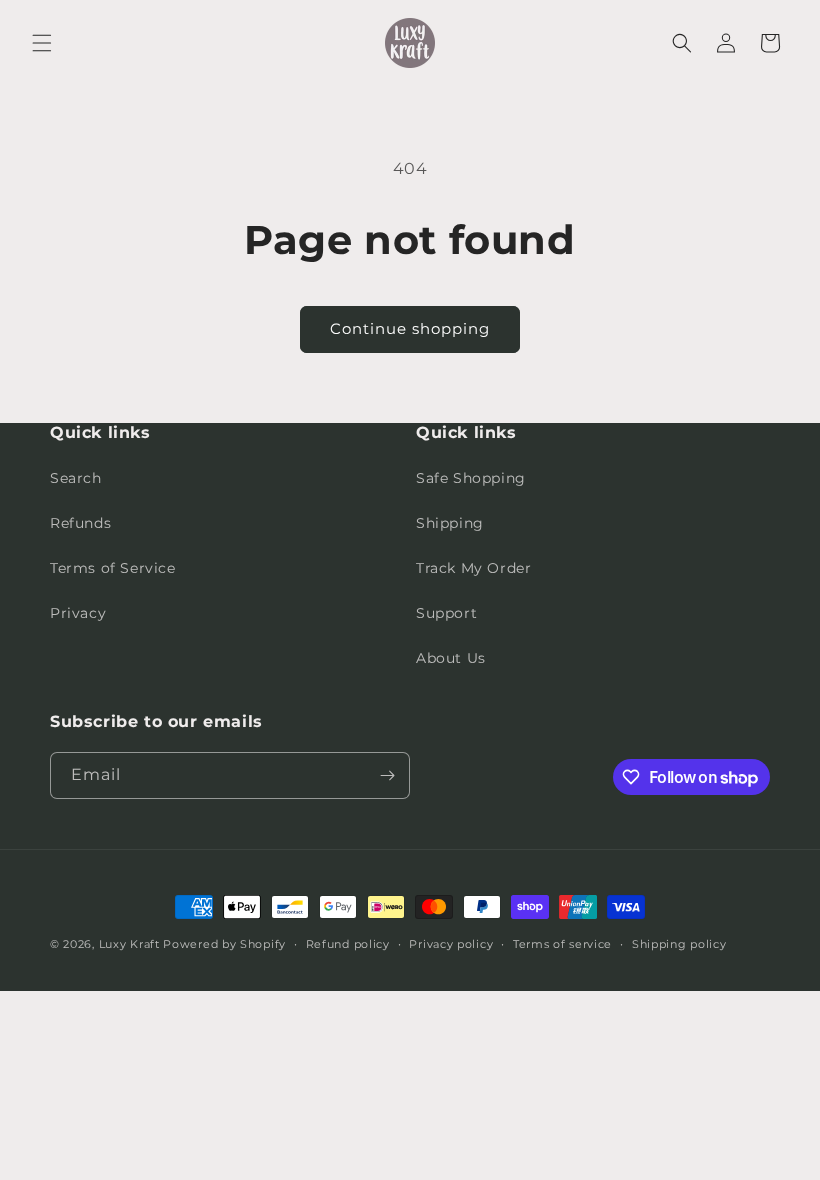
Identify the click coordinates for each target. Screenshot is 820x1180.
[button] (42, 43)
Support (446, 613)
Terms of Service (113, 568)
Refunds (80, 523)
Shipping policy (679, 944)
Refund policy (348, 944)
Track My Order (473, 568)
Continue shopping (410, 328)
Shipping (450, 523)
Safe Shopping (471, 478)
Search (76, 478)
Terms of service (562, 944)
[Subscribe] (387, 775)
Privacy (78, 613)
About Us (451, 658)
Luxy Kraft (129, 944)
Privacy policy (451, 944)
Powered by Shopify (224, 944)
